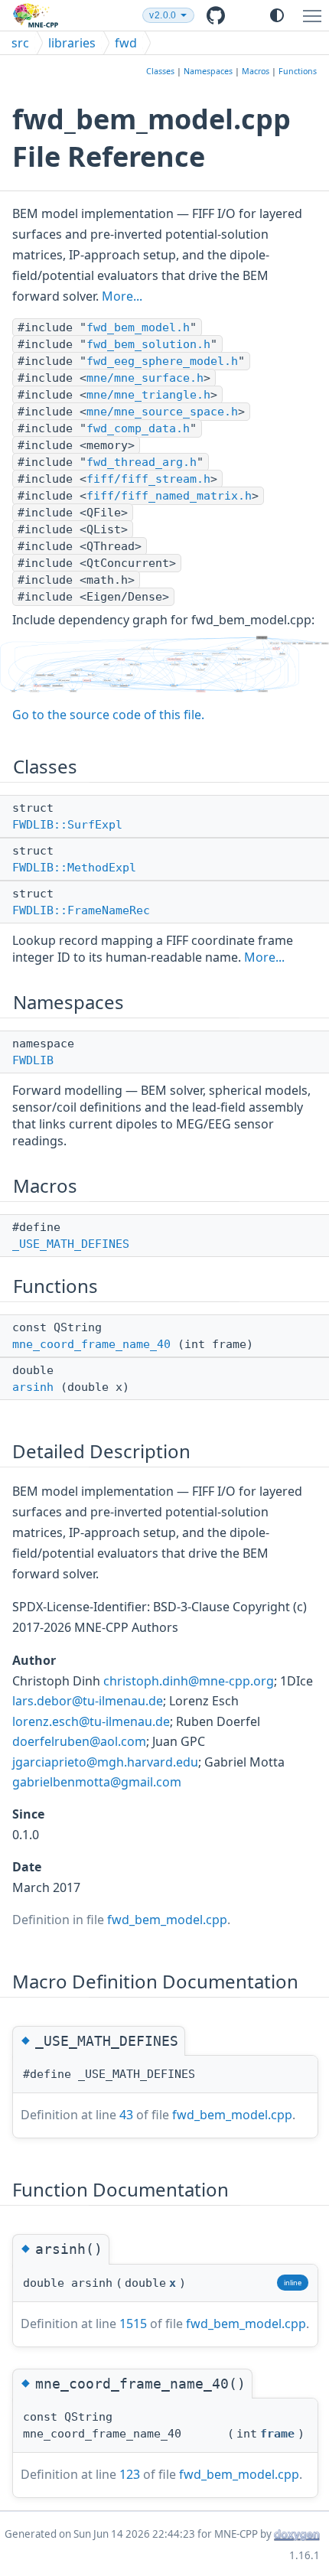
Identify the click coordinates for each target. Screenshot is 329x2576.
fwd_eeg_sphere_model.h (162, 361)
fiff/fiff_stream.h (148, 479)
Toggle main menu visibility (315, 15)
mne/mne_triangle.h (148, 395)
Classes (160, 71)
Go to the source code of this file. (108, 715)
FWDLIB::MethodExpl (74, 868)
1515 (133, 2324)
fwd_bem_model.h (138, 327)
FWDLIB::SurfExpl (67, 825)
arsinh (33, 1387)
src (20, 43)
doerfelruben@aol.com (79, 1741)
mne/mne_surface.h (145, 378)
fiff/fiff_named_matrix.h (169, 496)
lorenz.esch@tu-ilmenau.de (91, 1721)
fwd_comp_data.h (138, 428)
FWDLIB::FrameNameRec (81, 910)
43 (126, 2115)
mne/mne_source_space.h (162, 412)
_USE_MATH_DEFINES (71, 1244)
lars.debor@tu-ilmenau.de (88, 1701)
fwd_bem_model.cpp (167, 1920)
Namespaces (208, 71)
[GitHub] (228, 15)
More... (122, 296)
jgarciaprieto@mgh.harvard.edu (105, 1762)
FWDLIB (33, 1060)
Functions (298, 71)
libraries (72, 43)
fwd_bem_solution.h (148, 344)
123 (130, 2474)
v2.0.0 (163, 15)
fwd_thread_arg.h (142, 462)
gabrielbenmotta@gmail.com (97, 1782)
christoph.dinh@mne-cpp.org (189, 1681)
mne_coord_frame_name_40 (91, 1344)
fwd (126, 43)
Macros (256, 71)
